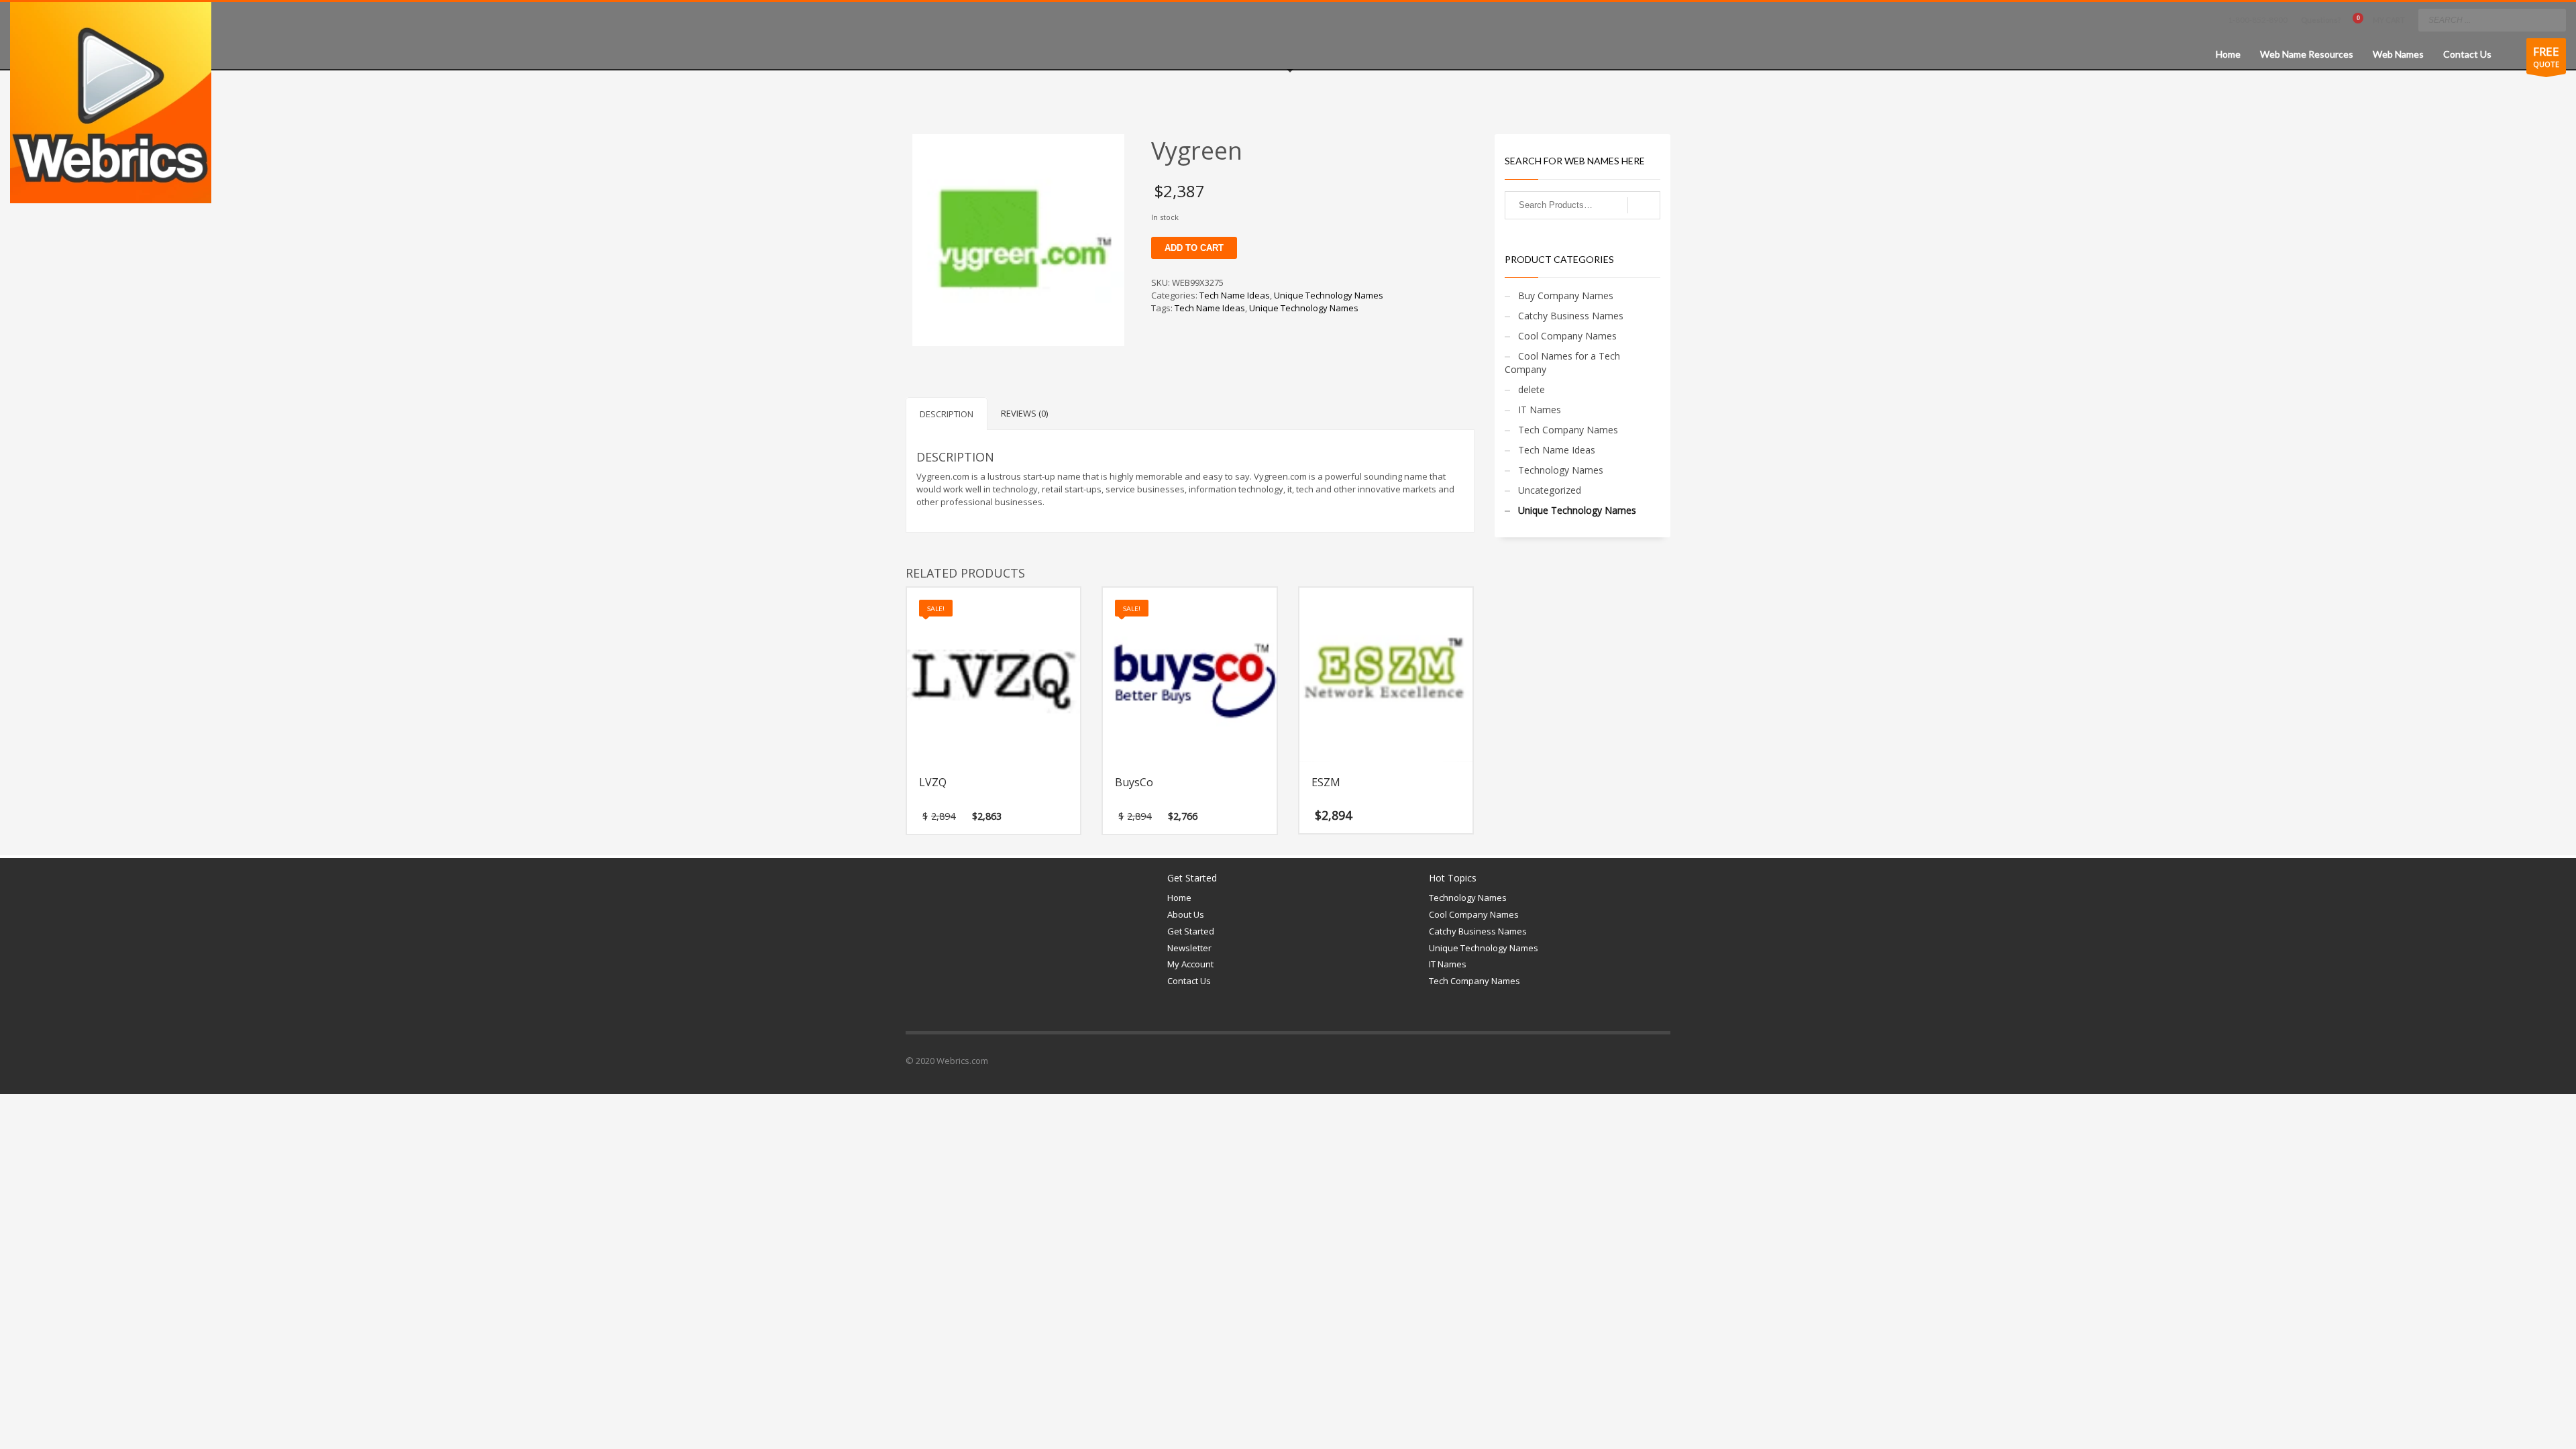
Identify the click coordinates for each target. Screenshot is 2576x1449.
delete (1532, 389)
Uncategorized (1550, 490)
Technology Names (1561, 470)
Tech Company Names (1568, 430)
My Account (1190, 964)
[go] (2553, 19)
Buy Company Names (1566, 296)
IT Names (1540, 410)
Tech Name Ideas (1235, 295)
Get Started (1191, 931)
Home (1179, 898)
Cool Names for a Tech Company (1562, 363)
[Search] (1644, 205)
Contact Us (1189, 981)
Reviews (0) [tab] (1024, 413)
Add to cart (1194, 248)
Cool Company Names (1567, 336)
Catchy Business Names (1571, 316)
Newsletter (1189, 948)
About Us (1186, 914)
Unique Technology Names (1329, 295)
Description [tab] (947, 414)
